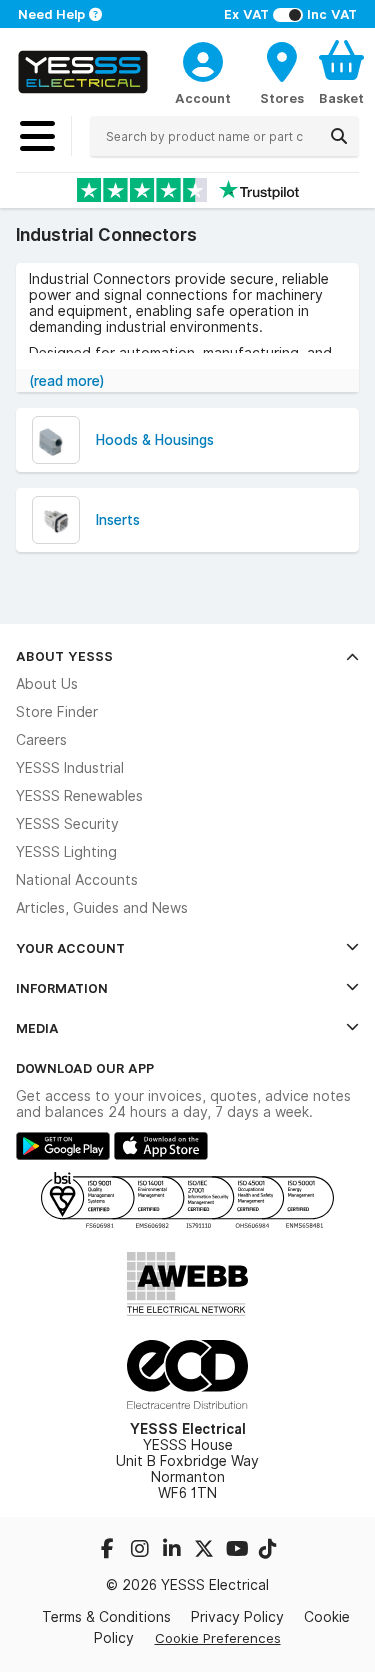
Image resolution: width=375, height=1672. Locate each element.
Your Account (70, 948)
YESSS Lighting (66, 852)
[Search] (339, 136)
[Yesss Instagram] (142, 1551)
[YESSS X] (206, 1551)
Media (37, 1028)
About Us (47, 684)
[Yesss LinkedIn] (174, 1551)
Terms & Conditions (106, 1617)
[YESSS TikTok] (268, 1551)
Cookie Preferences (218, 1638)
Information (62, 988)
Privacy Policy (237, 1617)
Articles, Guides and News (102, 908)
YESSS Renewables (79, 796)
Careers (41, 740)
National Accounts (77, 880)
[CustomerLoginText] (203, 59)
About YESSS (64, 656)
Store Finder (57, 712)
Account (203, 98)
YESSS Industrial (70, 768)
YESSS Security (67, 824)
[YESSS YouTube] (238, 1551)
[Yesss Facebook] (110, 1551)
